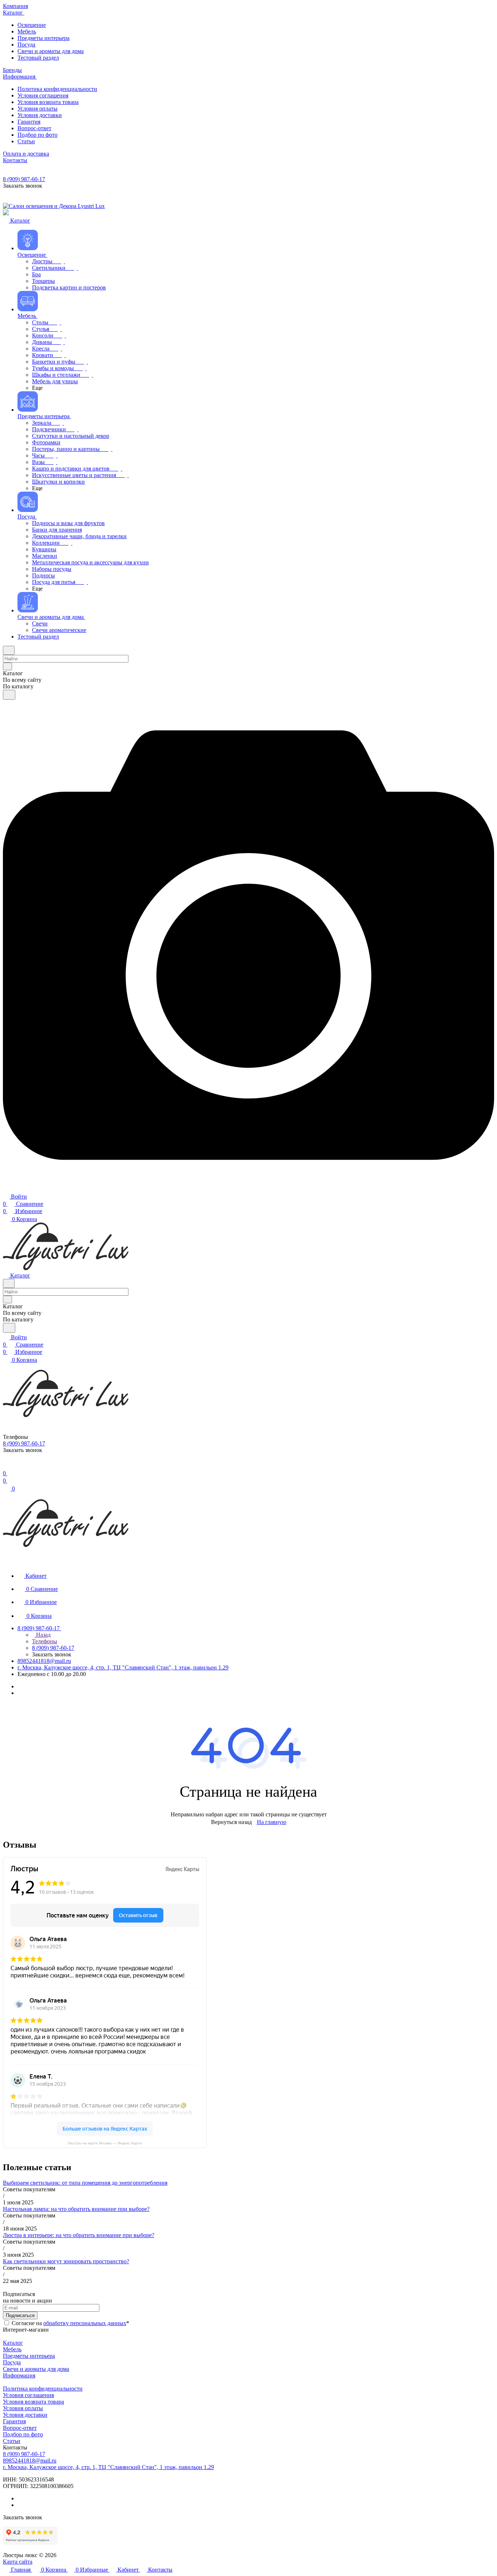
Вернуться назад (231, 1822)
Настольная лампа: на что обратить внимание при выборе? (76, 2209)
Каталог (13, 2343)
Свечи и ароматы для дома (36, 2369)
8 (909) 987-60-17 (24, 179)
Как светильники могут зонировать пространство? (66, 2261)
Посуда (12, 2362)
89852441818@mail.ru (44, 1661)
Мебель (12, 2349)
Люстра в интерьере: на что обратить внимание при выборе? (79, 2235)
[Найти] (9, 695)
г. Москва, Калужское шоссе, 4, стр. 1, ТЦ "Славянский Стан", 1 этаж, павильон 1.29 (123, 1667)
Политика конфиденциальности (43, 2389)
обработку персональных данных (85, 2323)
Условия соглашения (28, 2395)
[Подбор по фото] (249, 1189)
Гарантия (14, 2421)
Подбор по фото (23, 2434)
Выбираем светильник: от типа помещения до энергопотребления (85, 2183)
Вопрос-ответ (20, 2428)
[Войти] (6, 1466)
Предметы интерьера (29, 2356)
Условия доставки (25, 2415)
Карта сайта (18, 2562)
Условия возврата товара (33, 2402)
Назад (43, 1635)
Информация (19, 2375)
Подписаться (20, 2315)
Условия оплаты (23, 2408)
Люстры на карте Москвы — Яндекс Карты (105, 2143)
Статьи (12, 2441)
